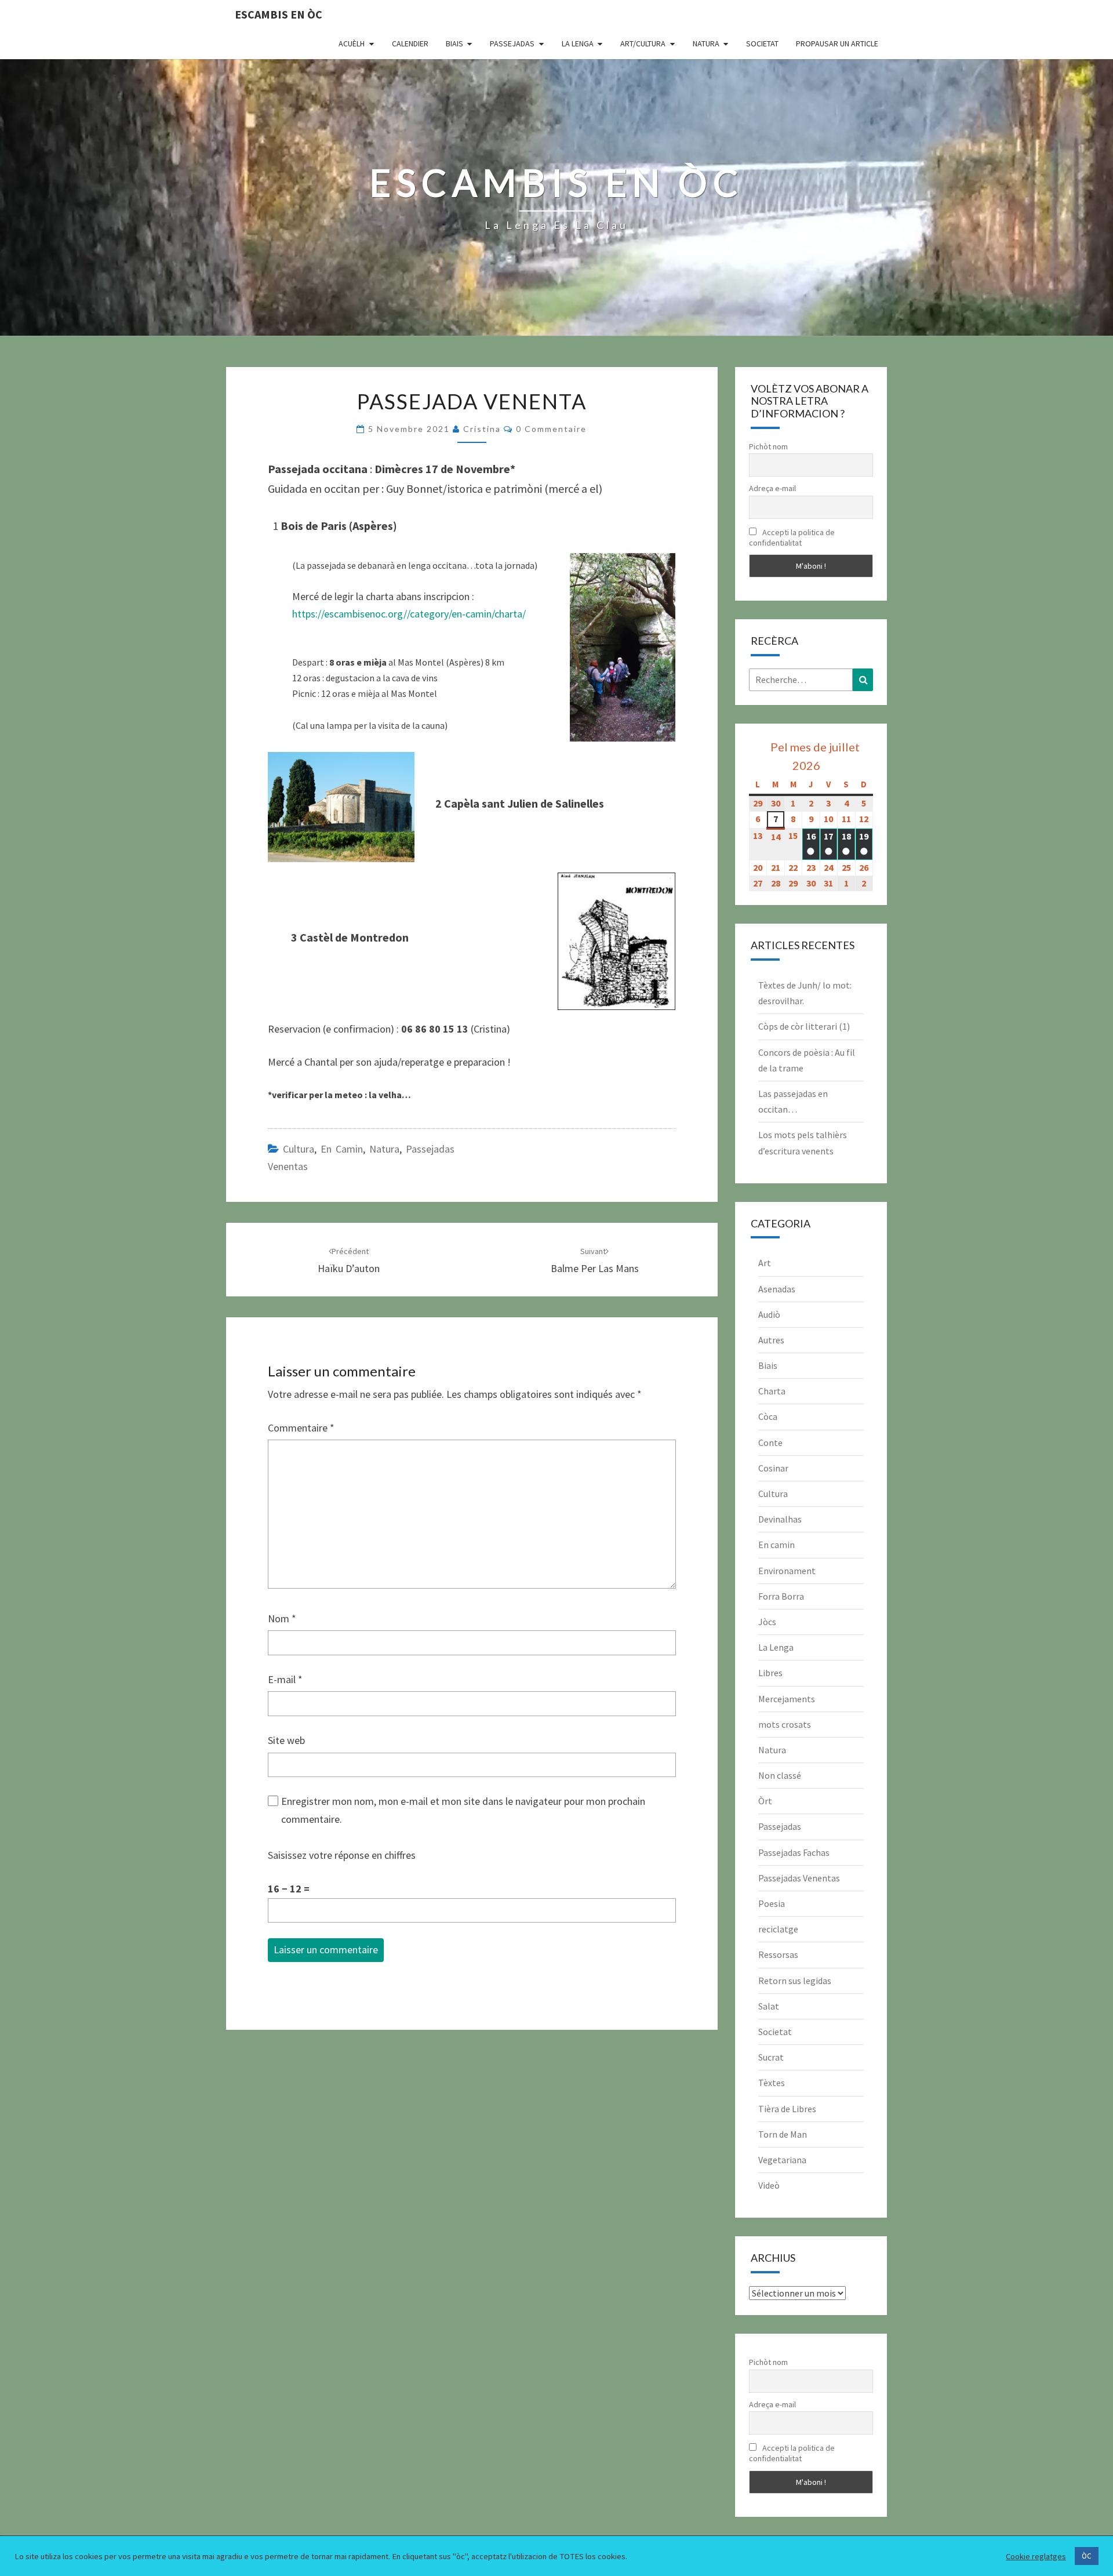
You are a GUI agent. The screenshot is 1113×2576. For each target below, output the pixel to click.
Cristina (482, 429)
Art (765, 1263)
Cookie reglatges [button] (1036, 2556)
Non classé (780, 1775)
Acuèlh (352, 43)
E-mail (285, 1679)
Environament (787, 1571)
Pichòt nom (768, 446)
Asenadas (777, 1289)
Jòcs (767, 1622)
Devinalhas (780, 1519)
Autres (771, 1340)
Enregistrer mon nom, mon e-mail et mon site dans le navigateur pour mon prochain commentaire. (463, 1810)
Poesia (772, 1903)
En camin (342, 1149)
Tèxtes (772, 2083)
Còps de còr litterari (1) (804, 1026)
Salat (769, 2006)
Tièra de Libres (787, 2109)
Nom (282, 1618)
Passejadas (512, 43)
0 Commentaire (551, 429)
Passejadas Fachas (794, 1852)
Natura (706, 43)
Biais (454, 43)
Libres (770, 1673)
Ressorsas (778, 1954)
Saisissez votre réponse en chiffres (342, 1855)
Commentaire (301, 1428)
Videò (769, 2185)
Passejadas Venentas (799, 1878)
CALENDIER (410, 43)
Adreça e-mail (772, 488)
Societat (762, 43)
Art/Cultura (643, 43)
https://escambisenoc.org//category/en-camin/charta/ (409, 614)
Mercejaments (787, 1699)
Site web (286, 1740)
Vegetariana (782, 2160)
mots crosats (785, 1724)
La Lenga (578, 43)
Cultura (299, 1149)
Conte (770, 1443)
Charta (772, 1391)
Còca (768, 1416)
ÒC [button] (1087, 2556)
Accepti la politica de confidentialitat (792, 537)
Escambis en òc (279, 14)
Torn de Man (783, 2134)
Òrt (765, 1801)
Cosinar (773, 1468)
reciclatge (778, 1929)
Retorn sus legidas (795, 1981)
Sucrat (771, 2057)
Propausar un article (837, 43)
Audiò (769, 1314)
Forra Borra (781, 1596)
